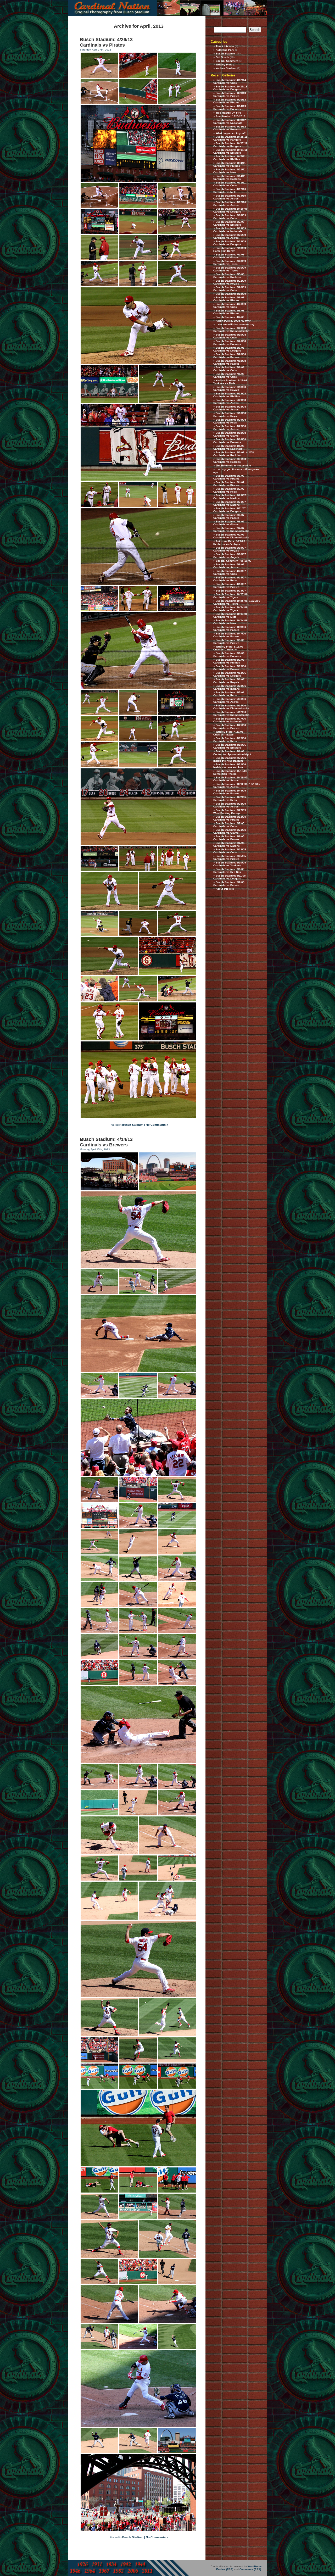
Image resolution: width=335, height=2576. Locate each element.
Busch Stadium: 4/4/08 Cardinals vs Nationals (229, 447)
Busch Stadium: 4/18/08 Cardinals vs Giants (230, 434)
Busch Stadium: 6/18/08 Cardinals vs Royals (230, 388)
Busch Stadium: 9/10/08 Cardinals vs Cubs (230, 336)
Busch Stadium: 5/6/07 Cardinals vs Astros (229, 566)
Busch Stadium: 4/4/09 (230, 317)
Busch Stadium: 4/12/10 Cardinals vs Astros (230, 204)
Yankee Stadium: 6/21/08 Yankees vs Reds (230, 382)
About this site (225, 46)
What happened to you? (231, 133)
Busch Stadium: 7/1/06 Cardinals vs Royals (229, 681)
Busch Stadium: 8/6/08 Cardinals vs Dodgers (229, 349)
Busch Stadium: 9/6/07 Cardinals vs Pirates (229, 477)
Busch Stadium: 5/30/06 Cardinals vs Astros (230, 700)
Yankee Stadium (226, 68)
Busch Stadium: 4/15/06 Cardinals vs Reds (230, 740)
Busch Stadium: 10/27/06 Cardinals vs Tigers (230, 596)
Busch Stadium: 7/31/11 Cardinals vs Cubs (230, 184)
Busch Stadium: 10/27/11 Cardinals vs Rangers (230, 145)
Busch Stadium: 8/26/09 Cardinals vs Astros (230, 236)
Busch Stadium (133, 1125)
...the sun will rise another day (235, 324)
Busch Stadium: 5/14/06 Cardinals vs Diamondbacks (231, 707)
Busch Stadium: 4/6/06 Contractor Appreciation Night (232, 753)
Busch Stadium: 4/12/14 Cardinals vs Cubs (230, 81)
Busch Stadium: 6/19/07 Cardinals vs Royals (230, 549)
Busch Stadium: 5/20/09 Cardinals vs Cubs (230, 289)
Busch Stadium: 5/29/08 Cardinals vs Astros (230, 402)
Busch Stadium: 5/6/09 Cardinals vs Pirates (229, 299)
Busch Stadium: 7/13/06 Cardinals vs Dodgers (230, 674)
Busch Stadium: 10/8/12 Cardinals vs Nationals (230, 121)
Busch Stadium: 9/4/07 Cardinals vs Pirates (229, 484)
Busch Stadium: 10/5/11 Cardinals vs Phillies (230, 158)
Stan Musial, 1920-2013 (231, 116)
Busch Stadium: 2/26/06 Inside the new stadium (230, 759)
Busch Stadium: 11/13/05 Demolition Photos (230, 772)
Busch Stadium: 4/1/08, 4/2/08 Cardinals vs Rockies (234, 454)
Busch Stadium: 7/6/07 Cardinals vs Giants (229, 523)
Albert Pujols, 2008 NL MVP (233, 321)
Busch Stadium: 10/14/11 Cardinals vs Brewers (230, 151)
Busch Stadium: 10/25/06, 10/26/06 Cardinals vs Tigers (237, 602)
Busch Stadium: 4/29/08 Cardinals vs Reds (230, 421)
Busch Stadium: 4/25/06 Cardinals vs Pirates (230, 727)
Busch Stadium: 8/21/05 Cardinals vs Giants (230, 831)
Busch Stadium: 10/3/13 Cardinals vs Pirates (230, 94)
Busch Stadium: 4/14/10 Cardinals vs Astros (230, 197)
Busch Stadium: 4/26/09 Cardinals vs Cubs (230, 305)
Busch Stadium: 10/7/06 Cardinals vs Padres (230, 635)
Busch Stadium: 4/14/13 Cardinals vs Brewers (106, 1142)
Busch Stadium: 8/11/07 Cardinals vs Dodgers (230, 510)
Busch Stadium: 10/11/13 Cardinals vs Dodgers (230, 88)
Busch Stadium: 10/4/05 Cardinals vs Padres (230, 792)
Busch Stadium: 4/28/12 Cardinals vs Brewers (230, 128)
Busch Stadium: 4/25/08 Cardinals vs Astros (230, 428)
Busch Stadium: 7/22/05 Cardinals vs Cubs (230, 851)
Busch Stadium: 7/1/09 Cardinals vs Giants (229, 256)
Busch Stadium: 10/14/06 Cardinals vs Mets (230, 622)
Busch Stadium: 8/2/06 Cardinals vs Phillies (229, 661)
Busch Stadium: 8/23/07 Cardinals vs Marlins (230, 497)
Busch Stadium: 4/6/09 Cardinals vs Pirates (229, 312)
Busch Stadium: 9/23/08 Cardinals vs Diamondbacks (231, 330)
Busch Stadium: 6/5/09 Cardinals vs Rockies (229, 276)
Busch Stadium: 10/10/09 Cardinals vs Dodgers (230, 210)
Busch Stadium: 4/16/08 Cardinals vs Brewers (230, 441)
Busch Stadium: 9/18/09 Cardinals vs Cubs (230, 217)
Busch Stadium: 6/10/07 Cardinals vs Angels (230, 556)
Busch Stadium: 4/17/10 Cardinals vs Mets (230, 191)
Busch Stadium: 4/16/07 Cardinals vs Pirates (230, 586)
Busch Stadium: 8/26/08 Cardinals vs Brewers (230, 343)
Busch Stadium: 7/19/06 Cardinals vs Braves (230, 668)
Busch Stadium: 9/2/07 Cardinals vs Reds (229, 490)
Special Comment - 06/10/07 (234, 561)
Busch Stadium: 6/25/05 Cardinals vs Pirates (230, 857)
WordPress (255, 2566)
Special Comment (227, 61)
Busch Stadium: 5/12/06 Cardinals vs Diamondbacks (231, 713)
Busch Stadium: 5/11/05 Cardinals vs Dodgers (230, 877)
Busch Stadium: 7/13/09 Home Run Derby (230, 249)
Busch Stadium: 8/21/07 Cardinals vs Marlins (230, 503)
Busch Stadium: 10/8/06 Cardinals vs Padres (230, 628)
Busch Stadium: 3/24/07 (231, 591)
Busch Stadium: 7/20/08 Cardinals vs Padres (230, 356)
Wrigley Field (224, 65)
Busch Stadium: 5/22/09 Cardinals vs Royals (230, 282)
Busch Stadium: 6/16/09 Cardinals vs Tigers (230, 269)
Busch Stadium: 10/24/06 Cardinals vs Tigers (230, 609)
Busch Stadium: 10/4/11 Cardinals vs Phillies (230, 164)
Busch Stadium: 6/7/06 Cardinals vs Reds (229, 694)
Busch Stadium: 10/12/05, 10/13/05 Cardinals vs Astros (237, 785)
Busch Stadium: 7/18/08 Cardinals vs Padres (230, 362)
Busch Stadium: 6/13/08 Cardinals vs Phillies (230, 395)
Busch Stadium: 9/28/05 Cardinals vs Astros (230, 805)
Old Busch (222, 57)
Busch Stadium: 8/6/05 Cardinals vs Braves (229, 838)
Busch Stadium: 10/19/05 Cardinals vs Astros (230, 779)
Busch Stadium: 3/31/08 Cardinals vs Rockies (230, 460)
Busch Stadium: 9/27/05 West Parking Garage (230, 812)
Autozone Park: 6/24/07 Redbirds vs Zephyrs (229, 543)
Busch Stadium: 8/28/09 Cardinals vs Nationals (230, 230)
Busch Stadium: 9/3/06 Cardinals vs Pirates (229, 642)
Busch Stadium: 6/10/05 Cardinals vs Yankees (230, 864)
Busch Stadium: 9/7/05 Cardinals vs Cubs (229, 825)
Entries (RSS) (225, 2569)
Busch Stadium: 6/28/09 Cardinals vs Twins (230, 263)
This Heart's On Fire (228, 113)
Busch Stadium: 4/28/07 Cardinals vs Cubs (230, 572)
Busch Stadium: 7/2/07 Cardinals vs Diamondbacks (231, 536)
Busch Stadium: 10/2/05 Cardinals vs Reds (230, 799)
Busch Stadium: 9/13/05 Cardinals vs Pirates (230, 818)
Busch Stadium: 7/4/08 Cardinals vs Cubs (229, 375)
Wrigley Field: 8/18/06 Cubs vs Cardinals (228, 648)
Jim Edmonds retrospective (233, 465)
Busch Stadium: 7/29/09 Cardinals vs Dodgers (230, 243)
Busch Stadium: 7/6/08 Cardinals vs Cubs (229, 369)
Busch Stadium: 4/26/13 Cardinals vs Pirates (106, 42)
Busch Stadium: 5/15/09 (231, 294)
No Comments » (157, 1125)
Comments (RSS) (250, 2569)
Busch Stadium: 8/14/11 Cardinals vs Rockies (230, 177)
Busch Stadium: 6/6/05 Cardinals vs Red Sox (229, 871)
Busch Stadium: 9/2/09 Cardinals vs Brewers (229, 223)
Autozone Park (225, 50)
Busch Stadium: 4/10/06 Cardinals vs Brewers (230, 746)
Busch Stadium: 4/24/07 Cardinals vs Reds (230, 579)
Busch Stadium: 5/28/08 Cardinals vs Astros (230, 408)
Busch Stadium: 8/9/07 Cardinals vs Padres (229, 516)
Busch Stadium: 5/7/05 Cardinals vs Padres (229, 884)
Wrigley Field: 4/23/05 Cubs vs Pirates (228, 733)
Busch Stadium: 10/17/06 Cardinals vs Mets (230, 615)
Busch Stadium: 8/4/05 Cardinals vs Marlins (229, 844)
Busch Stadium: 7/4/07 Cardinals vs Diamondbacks (231, 529)
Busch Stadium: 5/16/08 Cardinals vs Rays (230, 415)
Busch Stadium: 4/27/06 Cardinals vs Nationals (230, 720)
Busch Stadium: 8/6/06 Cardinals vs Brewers (229, 655)
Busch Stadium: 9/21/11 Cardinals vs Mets (230, 171)
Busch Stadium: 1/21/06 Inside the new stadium (230, 766)
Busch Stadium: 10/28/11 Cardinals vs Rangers (230, 138)
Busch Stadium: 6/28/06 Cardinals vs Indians (230, 687)
